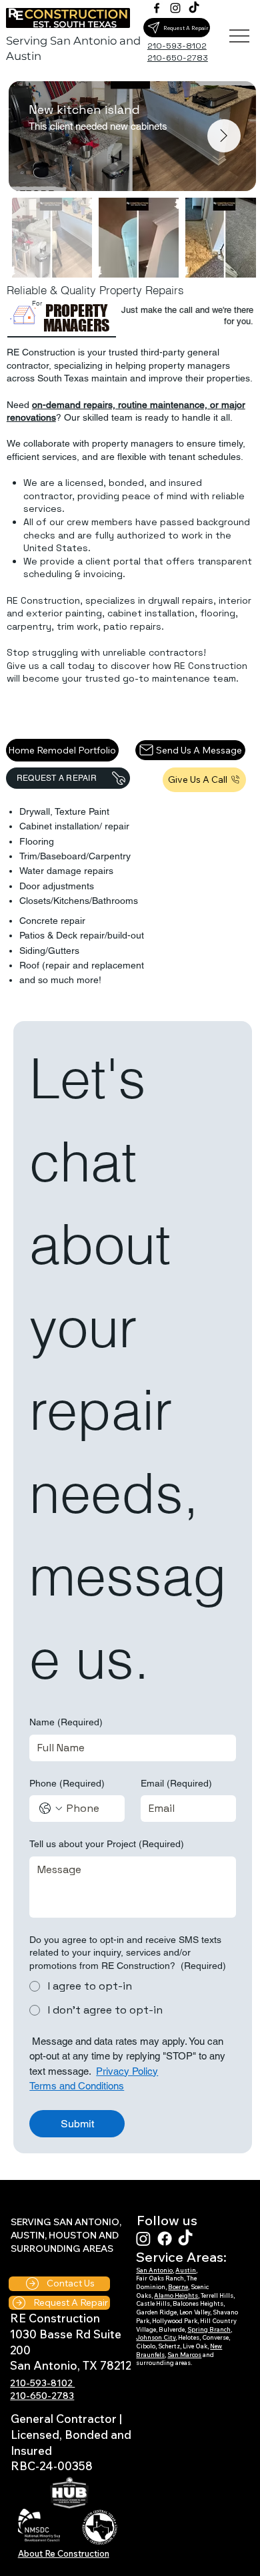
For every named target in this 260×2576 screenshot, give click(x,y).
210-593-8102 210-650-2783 (178, 52)
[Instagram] (175, 8)
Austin (186, 2270)
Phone (67, 1783)
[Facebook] (157, 8)
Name (66, 1722)
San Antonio (154, 2270)
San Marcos (184, 2355)
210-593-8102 (42, 2383)
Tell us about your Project (107, 1844)
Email (176, 1783)
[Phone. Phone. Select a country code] (51, 1809)
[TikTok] (194, 8)
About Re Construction (64, 2553)
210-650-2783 (42, 2396)
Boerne (178, 2287)
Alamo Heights (176, 2295)
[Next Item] (224, 136)
